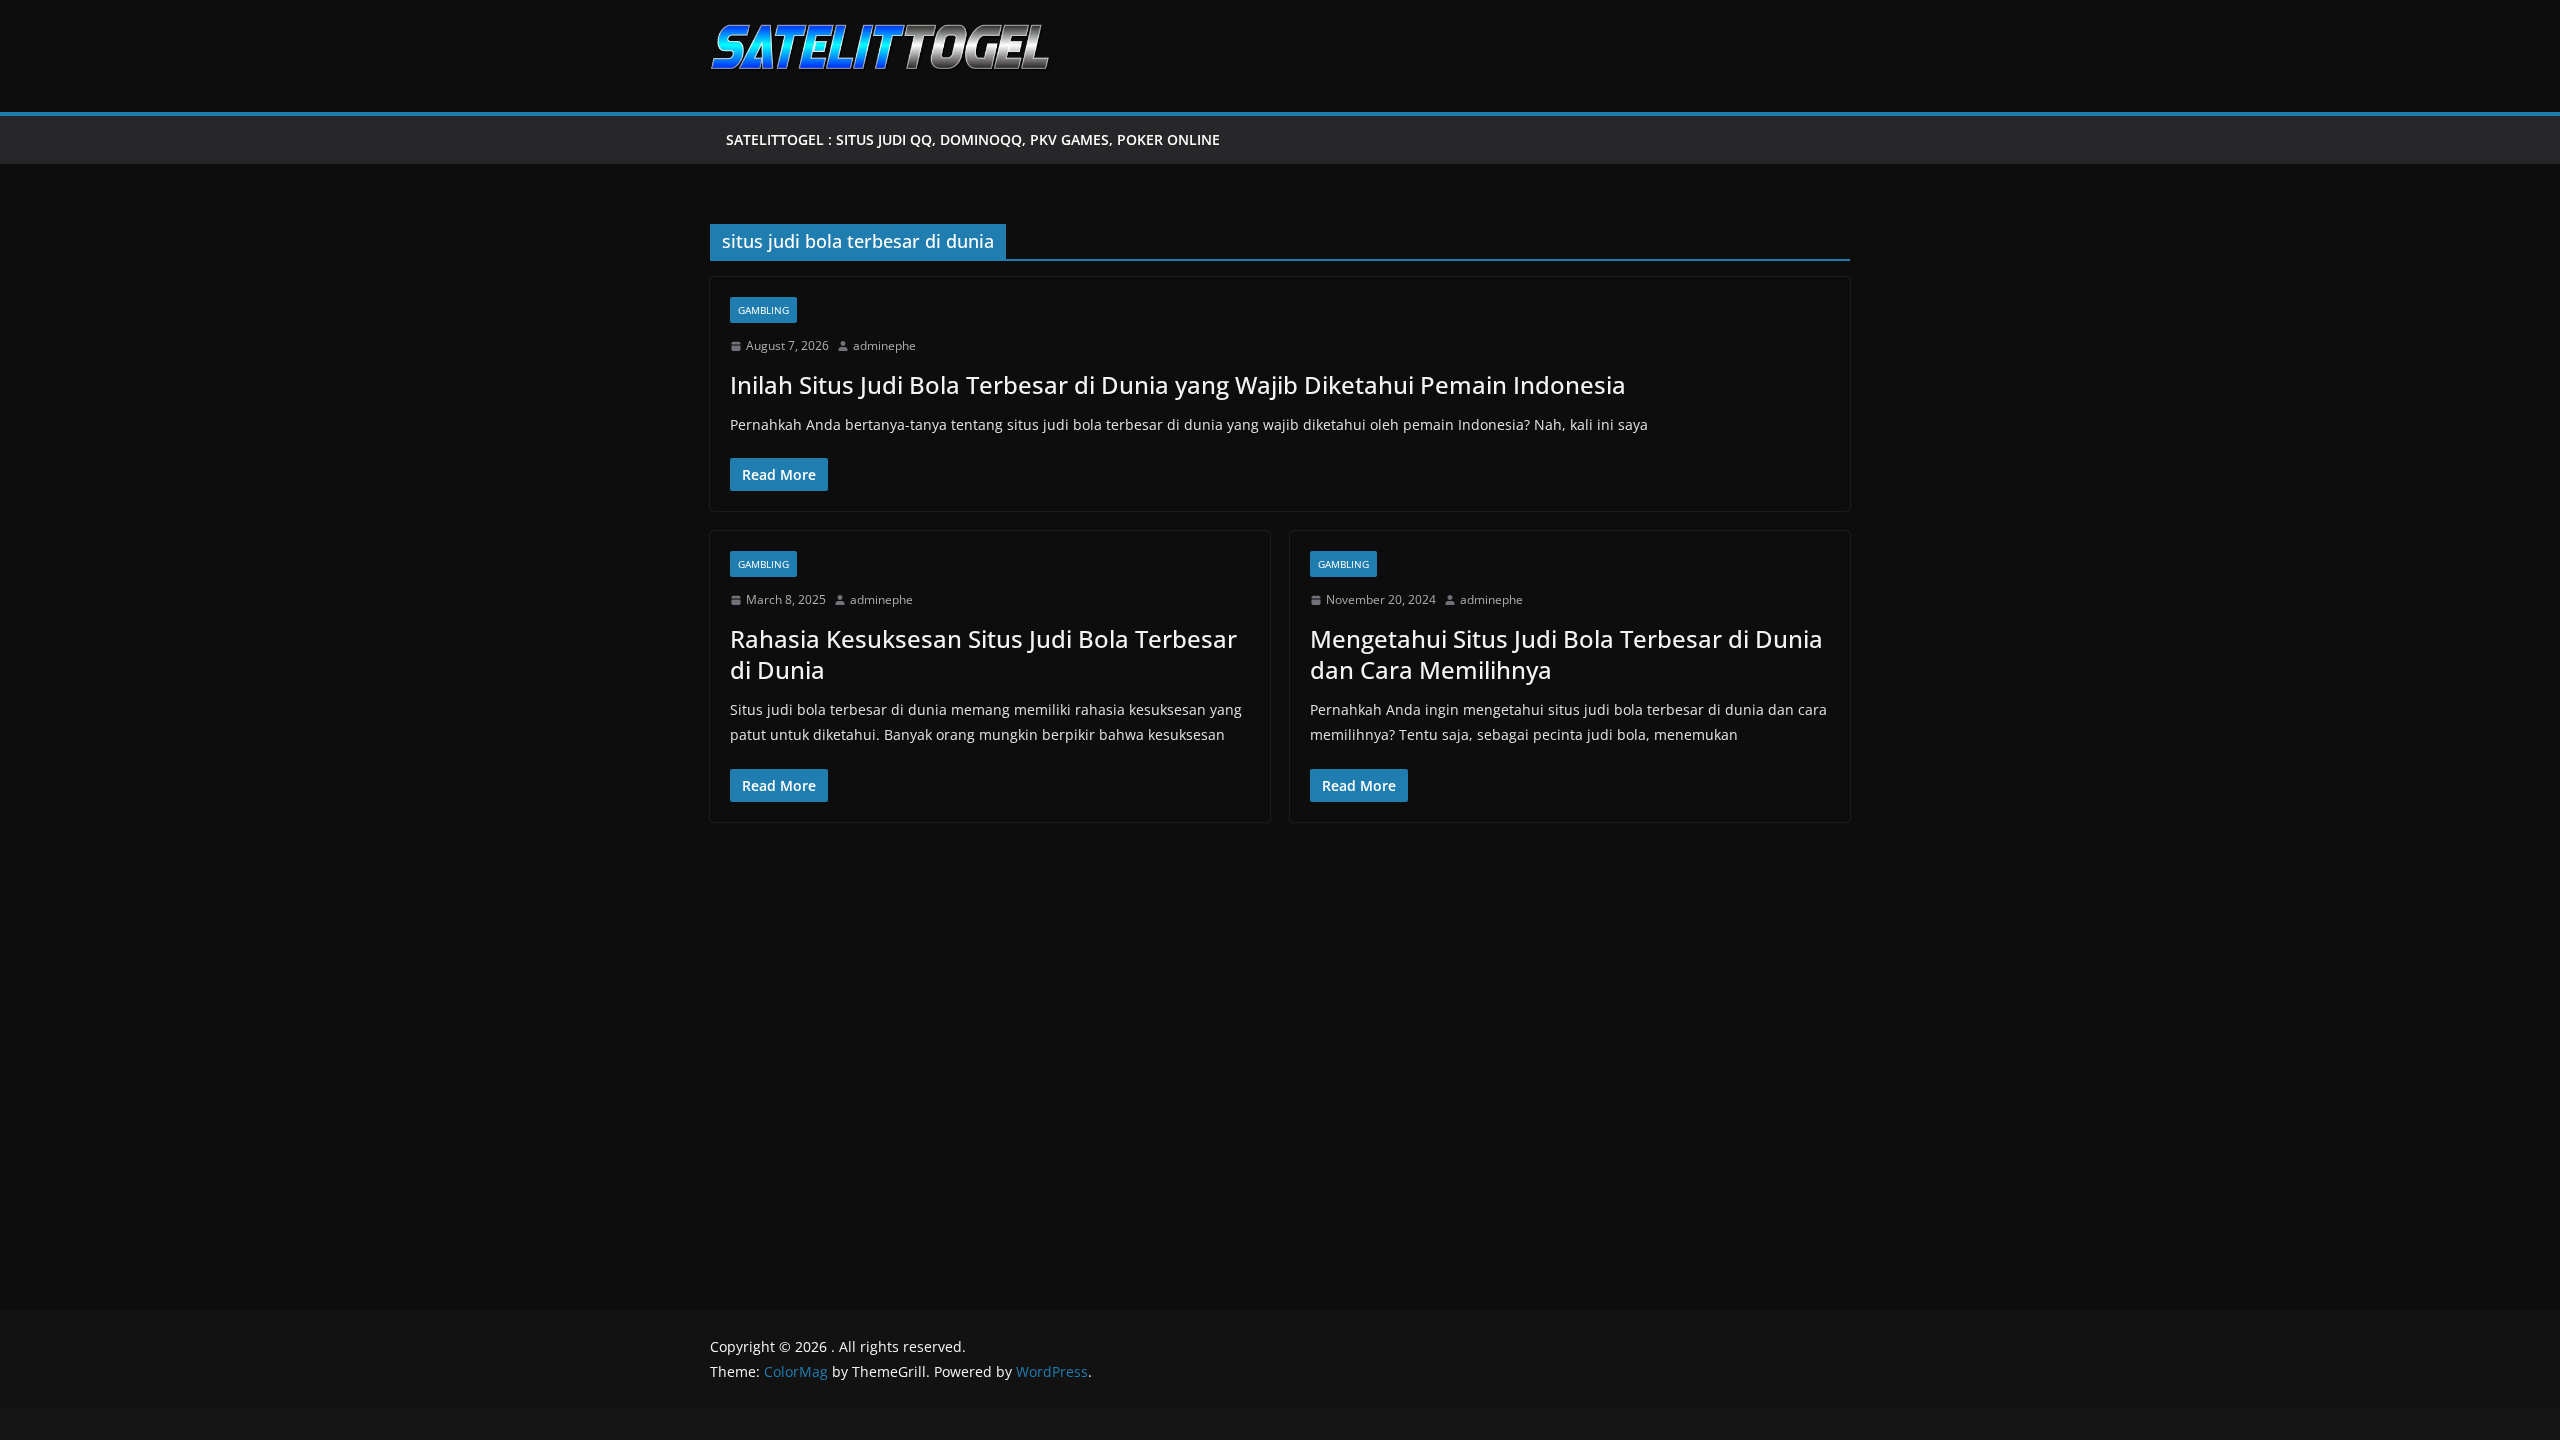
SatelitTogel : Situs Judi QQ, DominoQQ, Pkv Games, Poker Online (973, 139)
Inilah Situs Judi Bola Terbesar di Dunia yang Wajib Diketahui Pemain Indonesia (1178, 384)
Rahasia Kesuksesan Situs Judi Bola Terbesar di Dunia (983, 654)
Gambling (763, 310)
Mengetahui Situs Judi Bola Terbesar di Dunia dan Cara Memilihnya (1566, 654)
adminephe (884, 345)
